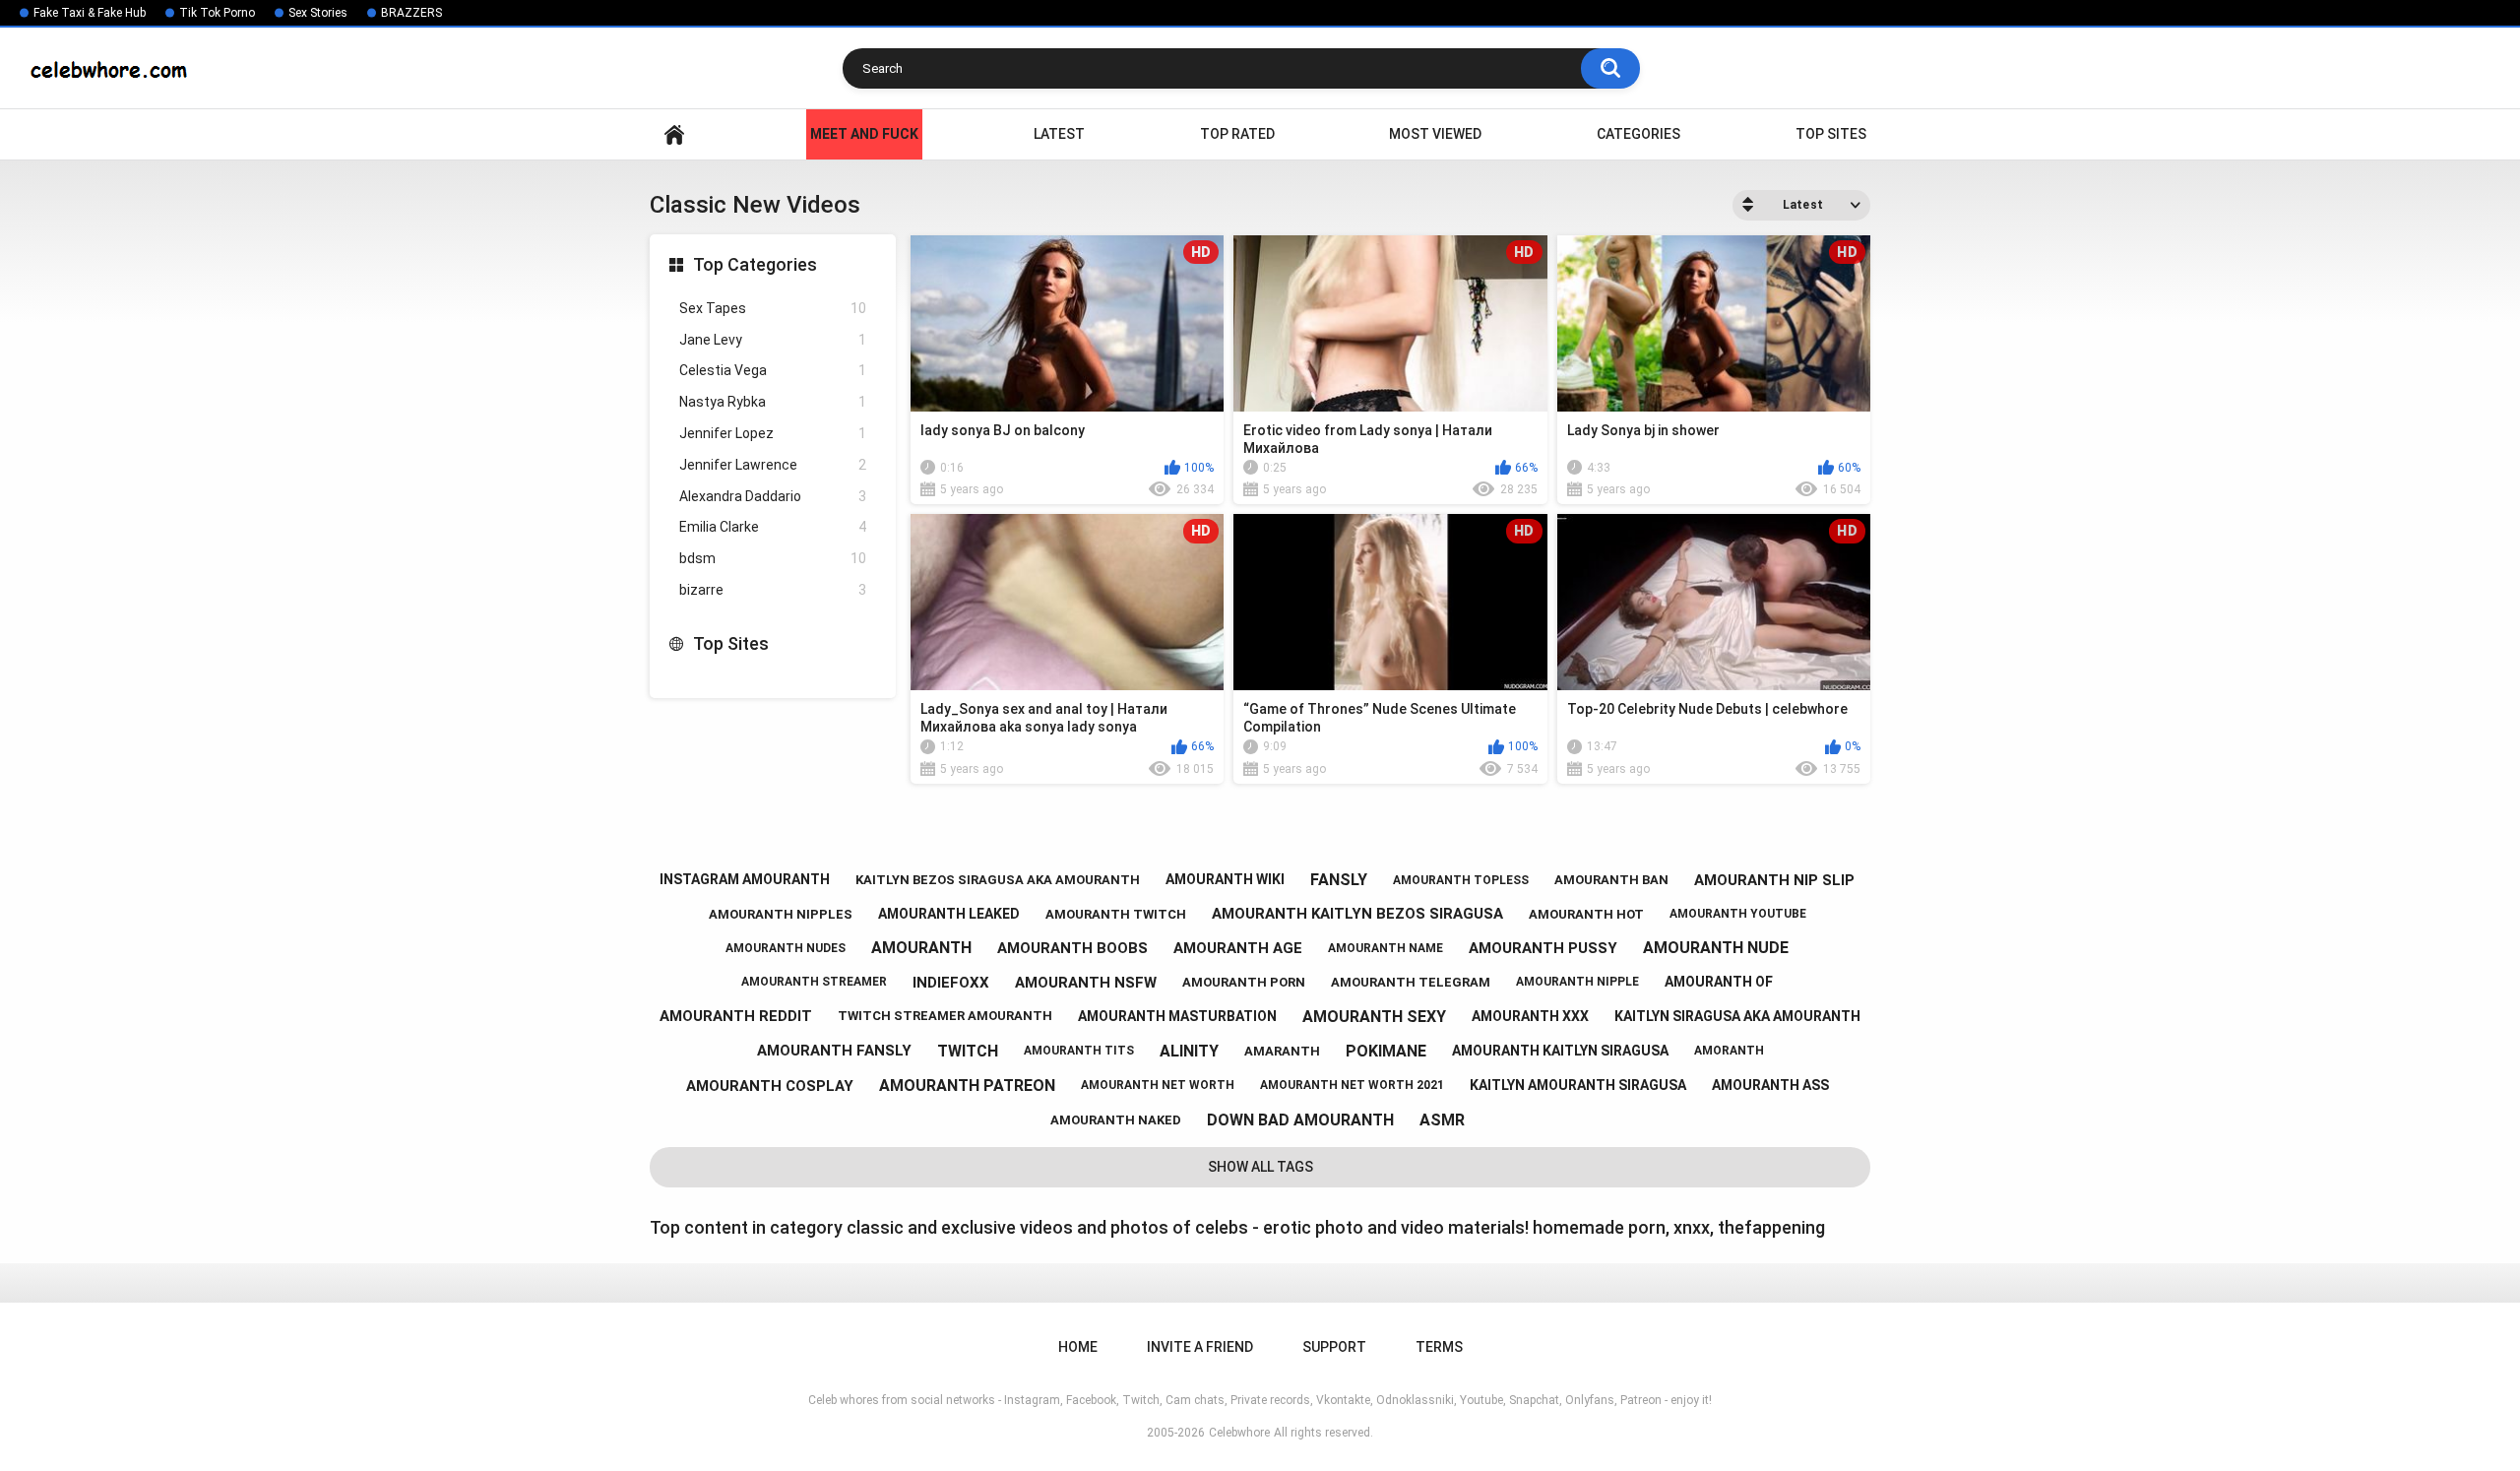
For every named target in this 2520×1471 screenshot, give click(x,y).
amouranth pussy (1543, 948)
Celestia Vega (773, 370)
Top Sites (1831, 134)
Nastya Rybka (773, 402)
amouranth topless (1461, 880)
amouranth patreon (967, 1086)
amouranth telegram (1411, 982)
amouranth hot (1586, 914)
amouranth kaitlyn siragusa (1560, 1051)
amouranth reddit (736, 1016)
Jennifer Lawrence (773, 465)
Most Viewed (1435, 134)
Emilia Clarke (773, 527)
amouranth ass (1770, 1085)
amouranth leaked (949, 914)
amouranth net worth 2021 (1352, 1085)
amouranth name (1386, 948)
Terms (1439, 1347)
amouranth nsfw (1086, 983)
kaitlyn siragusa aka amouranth (1737, 1016)
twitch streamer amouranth (945, 1016)
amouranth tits (1079, 1051)
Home (674, 134)
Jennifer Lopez (773, 433)
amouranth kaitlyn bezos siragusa (1357, 914)
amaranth (1282, 1051)
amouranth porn (1244, 982)
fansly (1339, 880)
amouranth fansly (834, 1051)
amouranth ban (1611, 880)
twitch (968, 1051)
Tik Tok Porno (217, 13)
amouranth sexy (1374, 1017)
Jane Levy (773, 340)
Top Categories (755, 264)
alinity (1189, 1051)
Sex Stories (318, 13)
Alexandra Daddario (773, 496)
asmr (1442, 1120)
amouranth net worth (1158, 1085)
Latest (1059, 134)
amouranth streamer (814, 982)
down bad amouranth (1300, 1120)
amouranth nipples (781, 914)
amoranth (1729, 1051)
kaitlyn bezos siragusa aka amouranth (998, 880)
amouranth (921, 948)
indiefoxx (951, 983)
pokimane (1386, 1051)
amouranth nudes (786, 948)
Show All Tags (1260, 1167)
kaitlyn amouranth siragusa (1578, 1085)
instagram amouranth (745, 879)
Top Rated (1237, 134)
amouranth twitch (1116, 914)
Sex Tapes (773, 308)
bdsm (773, 558)
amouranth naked (1116, 1120)
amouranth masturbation (1177, 1016)
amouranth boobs (1072, 948)
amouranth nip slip (1774, 880)
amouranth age (1238, 948)
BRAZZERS (411, 13)
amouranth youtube (1738, 914)
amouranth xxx (1530, 1016)
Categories (1638, 134)
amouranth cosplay (770, 1086)
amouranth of (1719, 982)
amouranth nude (1716, 948)
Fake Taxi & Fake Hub (90, 13)
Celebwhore (1239, 1433)
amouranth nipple (1577, 982)
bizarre (773, 590)
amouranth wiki (1225, 879)
